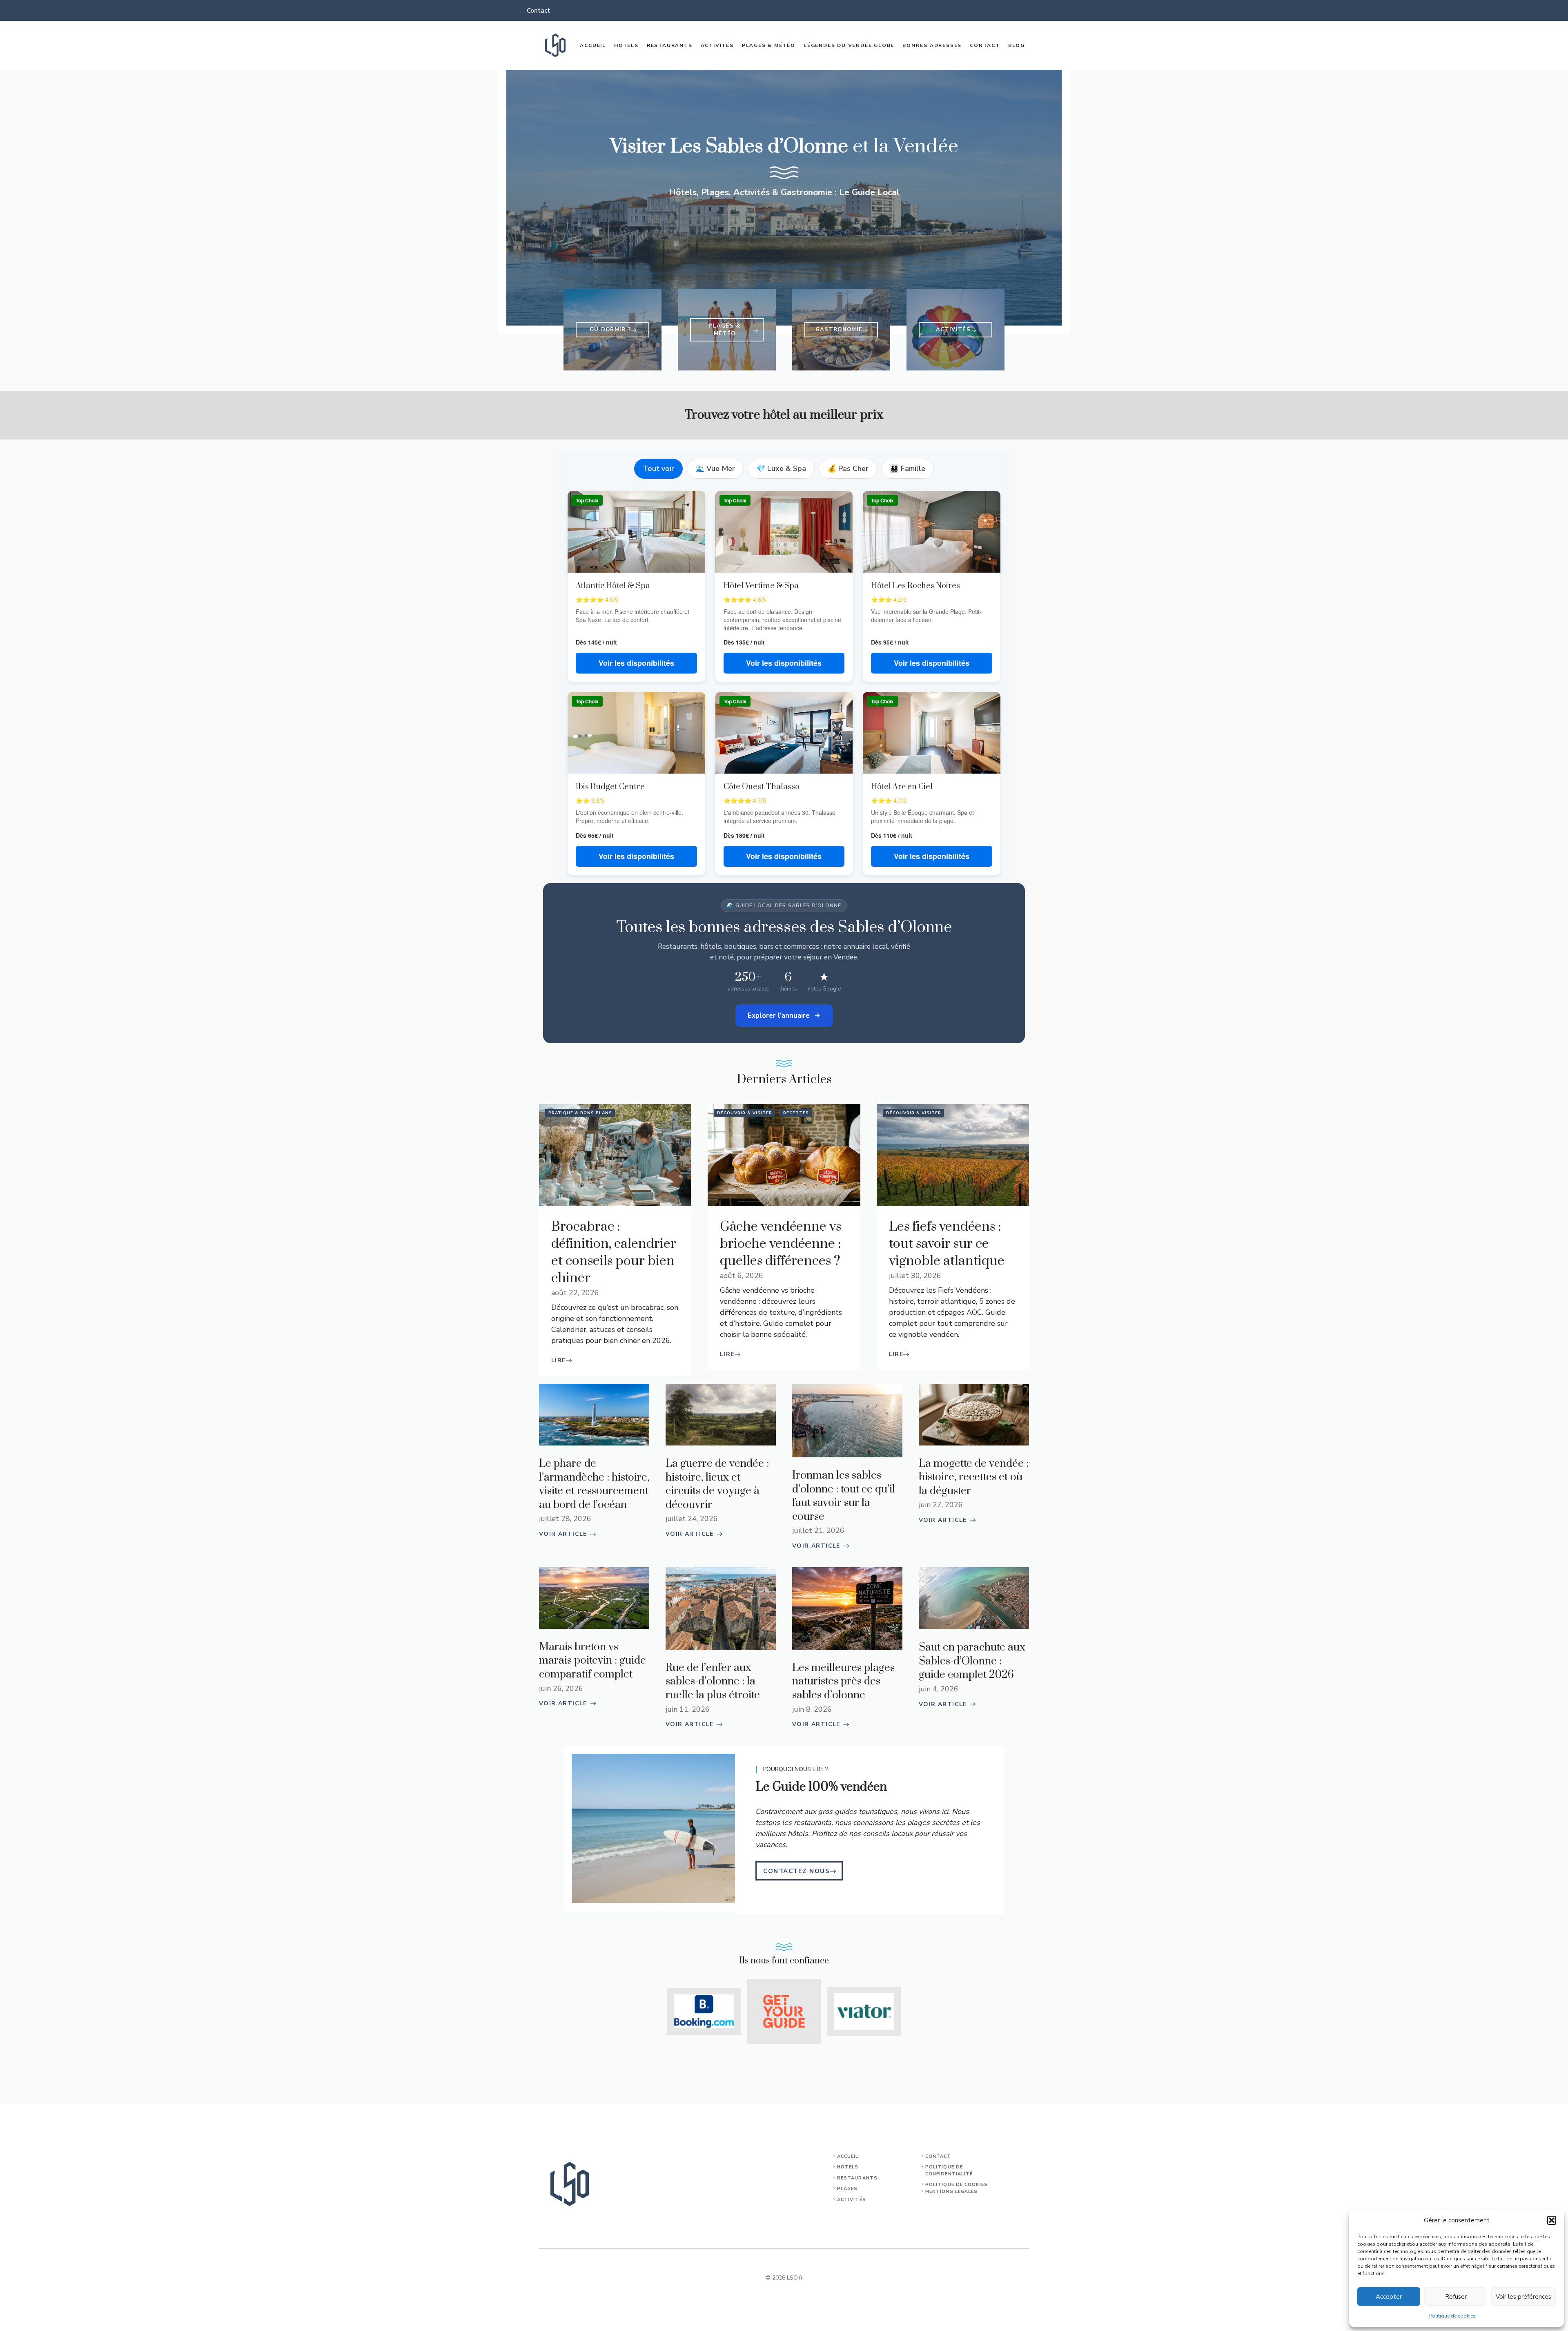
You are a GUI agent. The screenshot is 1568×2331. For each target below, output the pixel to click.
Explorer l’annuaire (779, 1016)
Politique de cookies (1452, 2316)
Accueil (593, 45)
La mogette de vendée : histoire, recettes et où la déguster (974, 1477)
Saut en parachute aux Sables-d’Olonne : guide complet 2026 (972, 1661)
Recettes (796, 1113)
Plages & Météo (769, 45)
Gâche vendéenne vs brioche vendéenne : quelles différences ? (781, 1244)
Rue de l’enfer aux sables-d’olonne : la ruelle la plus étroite (713, 1682)
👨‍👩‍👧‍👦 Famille (908, 468)
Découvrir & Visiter (745, 1113)
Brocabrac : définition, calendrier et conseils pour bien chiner (614, 1252)
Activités (717, 45)
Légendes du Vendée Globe (849, 45)
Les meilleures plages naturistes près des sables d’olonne (843, 1682)
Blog (1017, 45)
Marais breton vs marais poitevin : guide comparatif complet (592, 1661)
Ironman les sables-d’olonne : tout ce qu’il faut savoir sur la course (844, 1496)
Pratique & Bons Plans (580, 1113)
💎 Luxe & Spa (781, 468)
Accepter (1389, 2297)
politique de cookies (957, 2185)
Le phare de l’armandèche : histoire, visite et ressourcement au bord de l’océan (594, 1484)
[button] (1552, 2220)
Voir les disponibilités (636, 663)
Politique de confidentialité (949, 2170)
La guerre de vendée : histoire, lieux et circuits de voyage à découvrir (717, 1484)
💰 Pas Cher (848, 468)
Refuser (1456, 2297)
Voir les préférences (1523, 2297)
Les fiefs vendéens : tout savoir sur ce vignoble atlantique (947, 1244)
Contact (538, 11)
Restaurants (670, 45)
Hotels (626, 45)
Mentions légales (952, 2192)
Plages (847, 2189)
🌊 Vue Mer (715, 468)
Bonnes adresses (932, 45)
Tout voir (658, 468)
